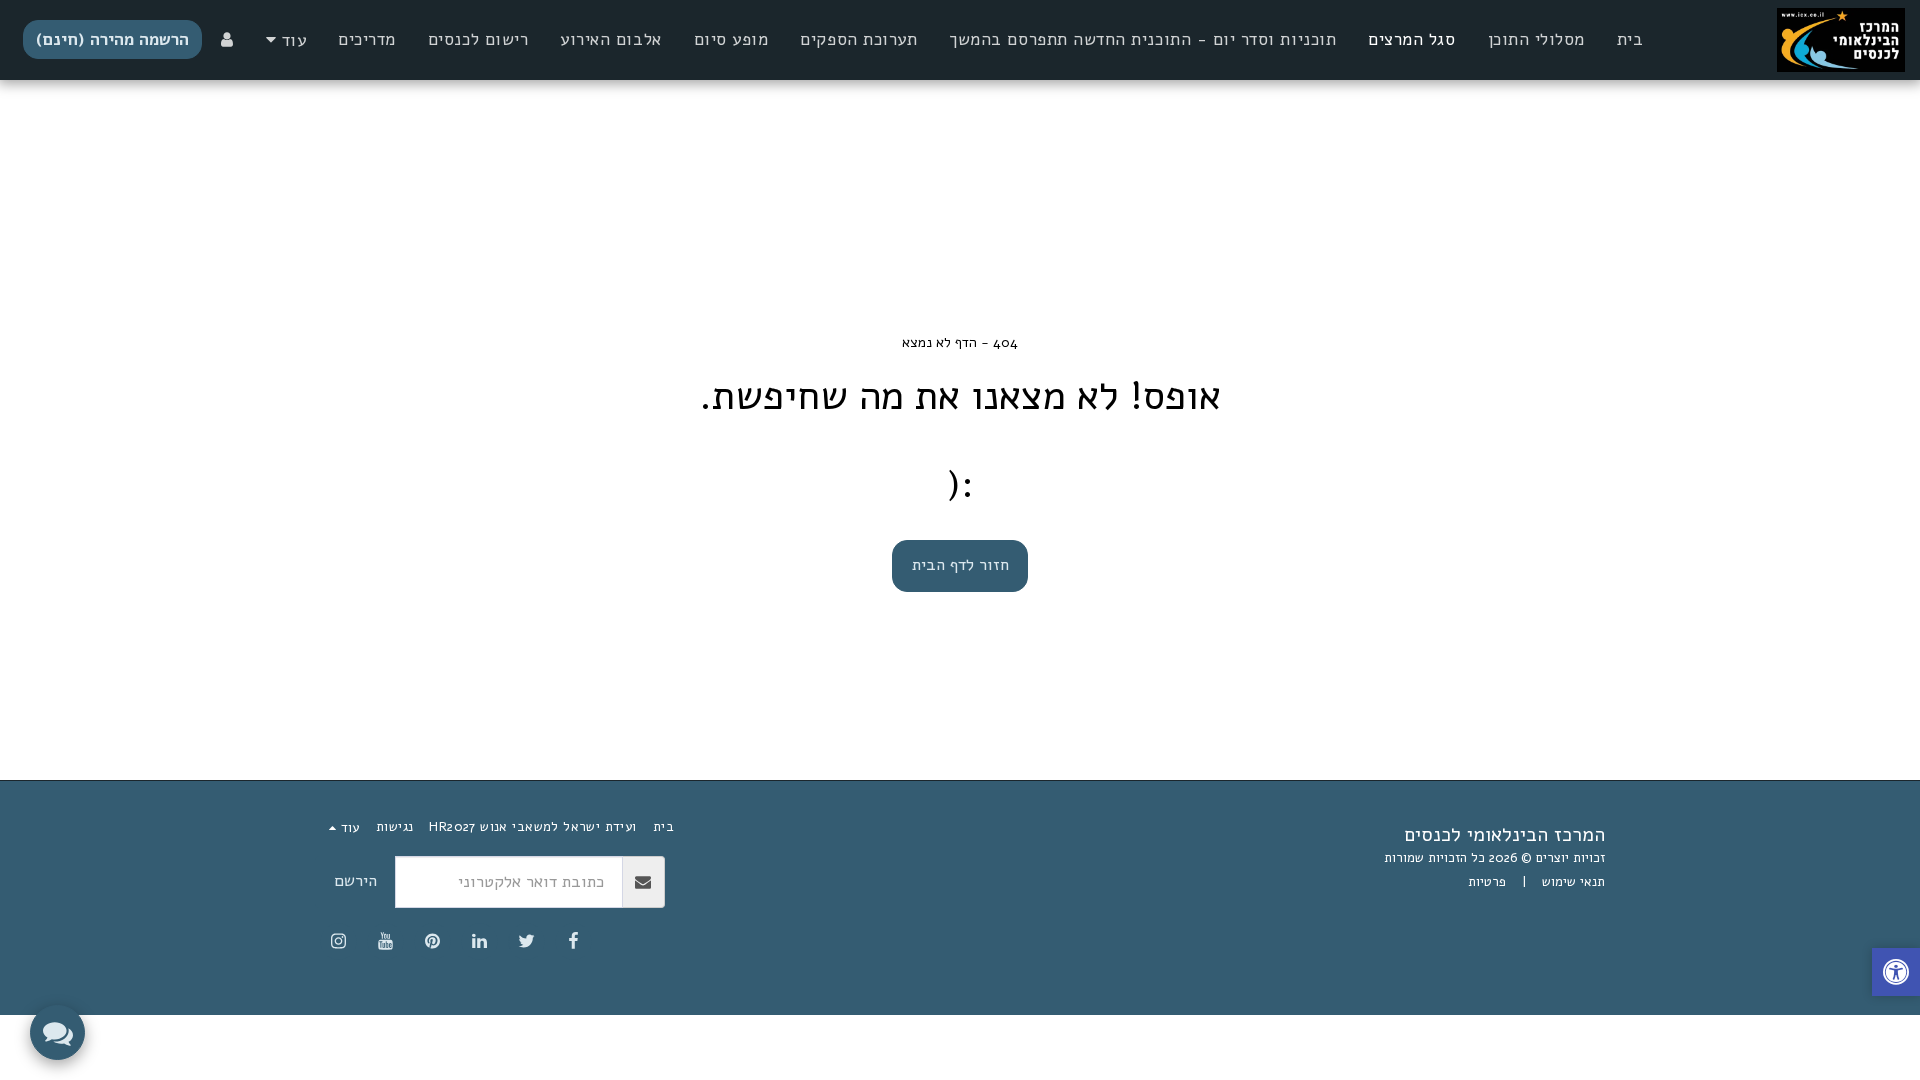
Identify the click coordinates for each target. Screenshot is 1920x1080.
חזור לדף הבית (960, 564)
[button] (1896, 974)
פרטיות (1487, 882)
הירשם (355, 880)
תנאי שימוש (1573, 882)
